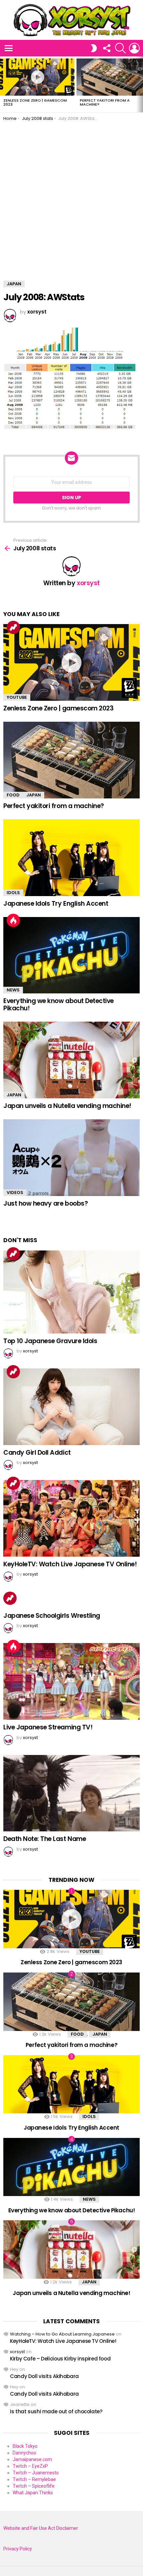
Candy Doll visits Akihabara (44, 2376)
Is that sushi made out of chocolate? (56, 2411)
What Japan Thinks (33, 2493)
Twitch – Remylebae (34, 2479)
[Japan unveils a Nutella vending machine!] (71, 1060)
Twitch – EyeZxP (30, 2466)
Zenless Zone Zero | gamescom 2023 (35, 102)
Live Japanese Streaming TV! (48, 1727)
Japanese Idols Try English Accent (56, 904)
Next (140, 84)
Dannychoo (24, 2453)
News (13, 990)
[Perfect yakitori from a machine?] (71, 760)
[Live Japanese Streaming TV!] (71, 1681)
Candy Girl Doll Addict (37, 1453)
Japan (34, 795)
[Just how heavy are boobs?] (71, 1158)
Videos (15, 1193)
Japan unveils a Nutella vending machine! (67, 1106)
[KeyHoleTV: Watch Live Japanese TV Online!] (71, 1518)
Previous (3, 84)
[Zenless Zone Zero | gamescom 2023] (37, 77)
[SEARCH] (120, 48)
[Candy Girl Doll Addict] (71, 1407)
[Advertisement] (71, 196)
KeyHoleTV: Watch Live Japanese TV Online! (70, 1564)
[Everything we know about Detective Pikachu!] (71, 955)
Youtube (17, 697)
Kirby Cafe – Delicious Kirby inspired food (60, 2359)
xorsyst (17, 2352)
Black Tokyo (25, 2446)
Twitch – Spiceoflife (34, 2486)
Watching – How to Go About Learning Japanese (62, 2334)
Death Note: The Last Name (45, 1839)
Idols (13, 893)
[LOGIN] (134, 48)
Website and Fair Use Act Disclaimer (41, 2528)
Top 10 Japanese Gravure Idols (50, 1341)
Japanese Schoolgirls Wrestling (52, 1616)
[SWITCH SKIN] (94, 48)
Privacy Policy (18, 2549)
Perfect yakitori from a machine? (105, 102)
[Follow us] (106, 48)
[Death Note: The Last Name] (71, 1793)
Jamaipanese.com (32, 2459)
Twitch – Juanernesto (36, 2473)
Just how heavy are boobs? (46, 1203)
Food (13, 795)
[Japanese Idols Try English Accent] (71, 858)
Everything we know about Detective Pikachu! (59, 1004)
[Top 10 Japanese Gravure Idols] (71, 1292)
